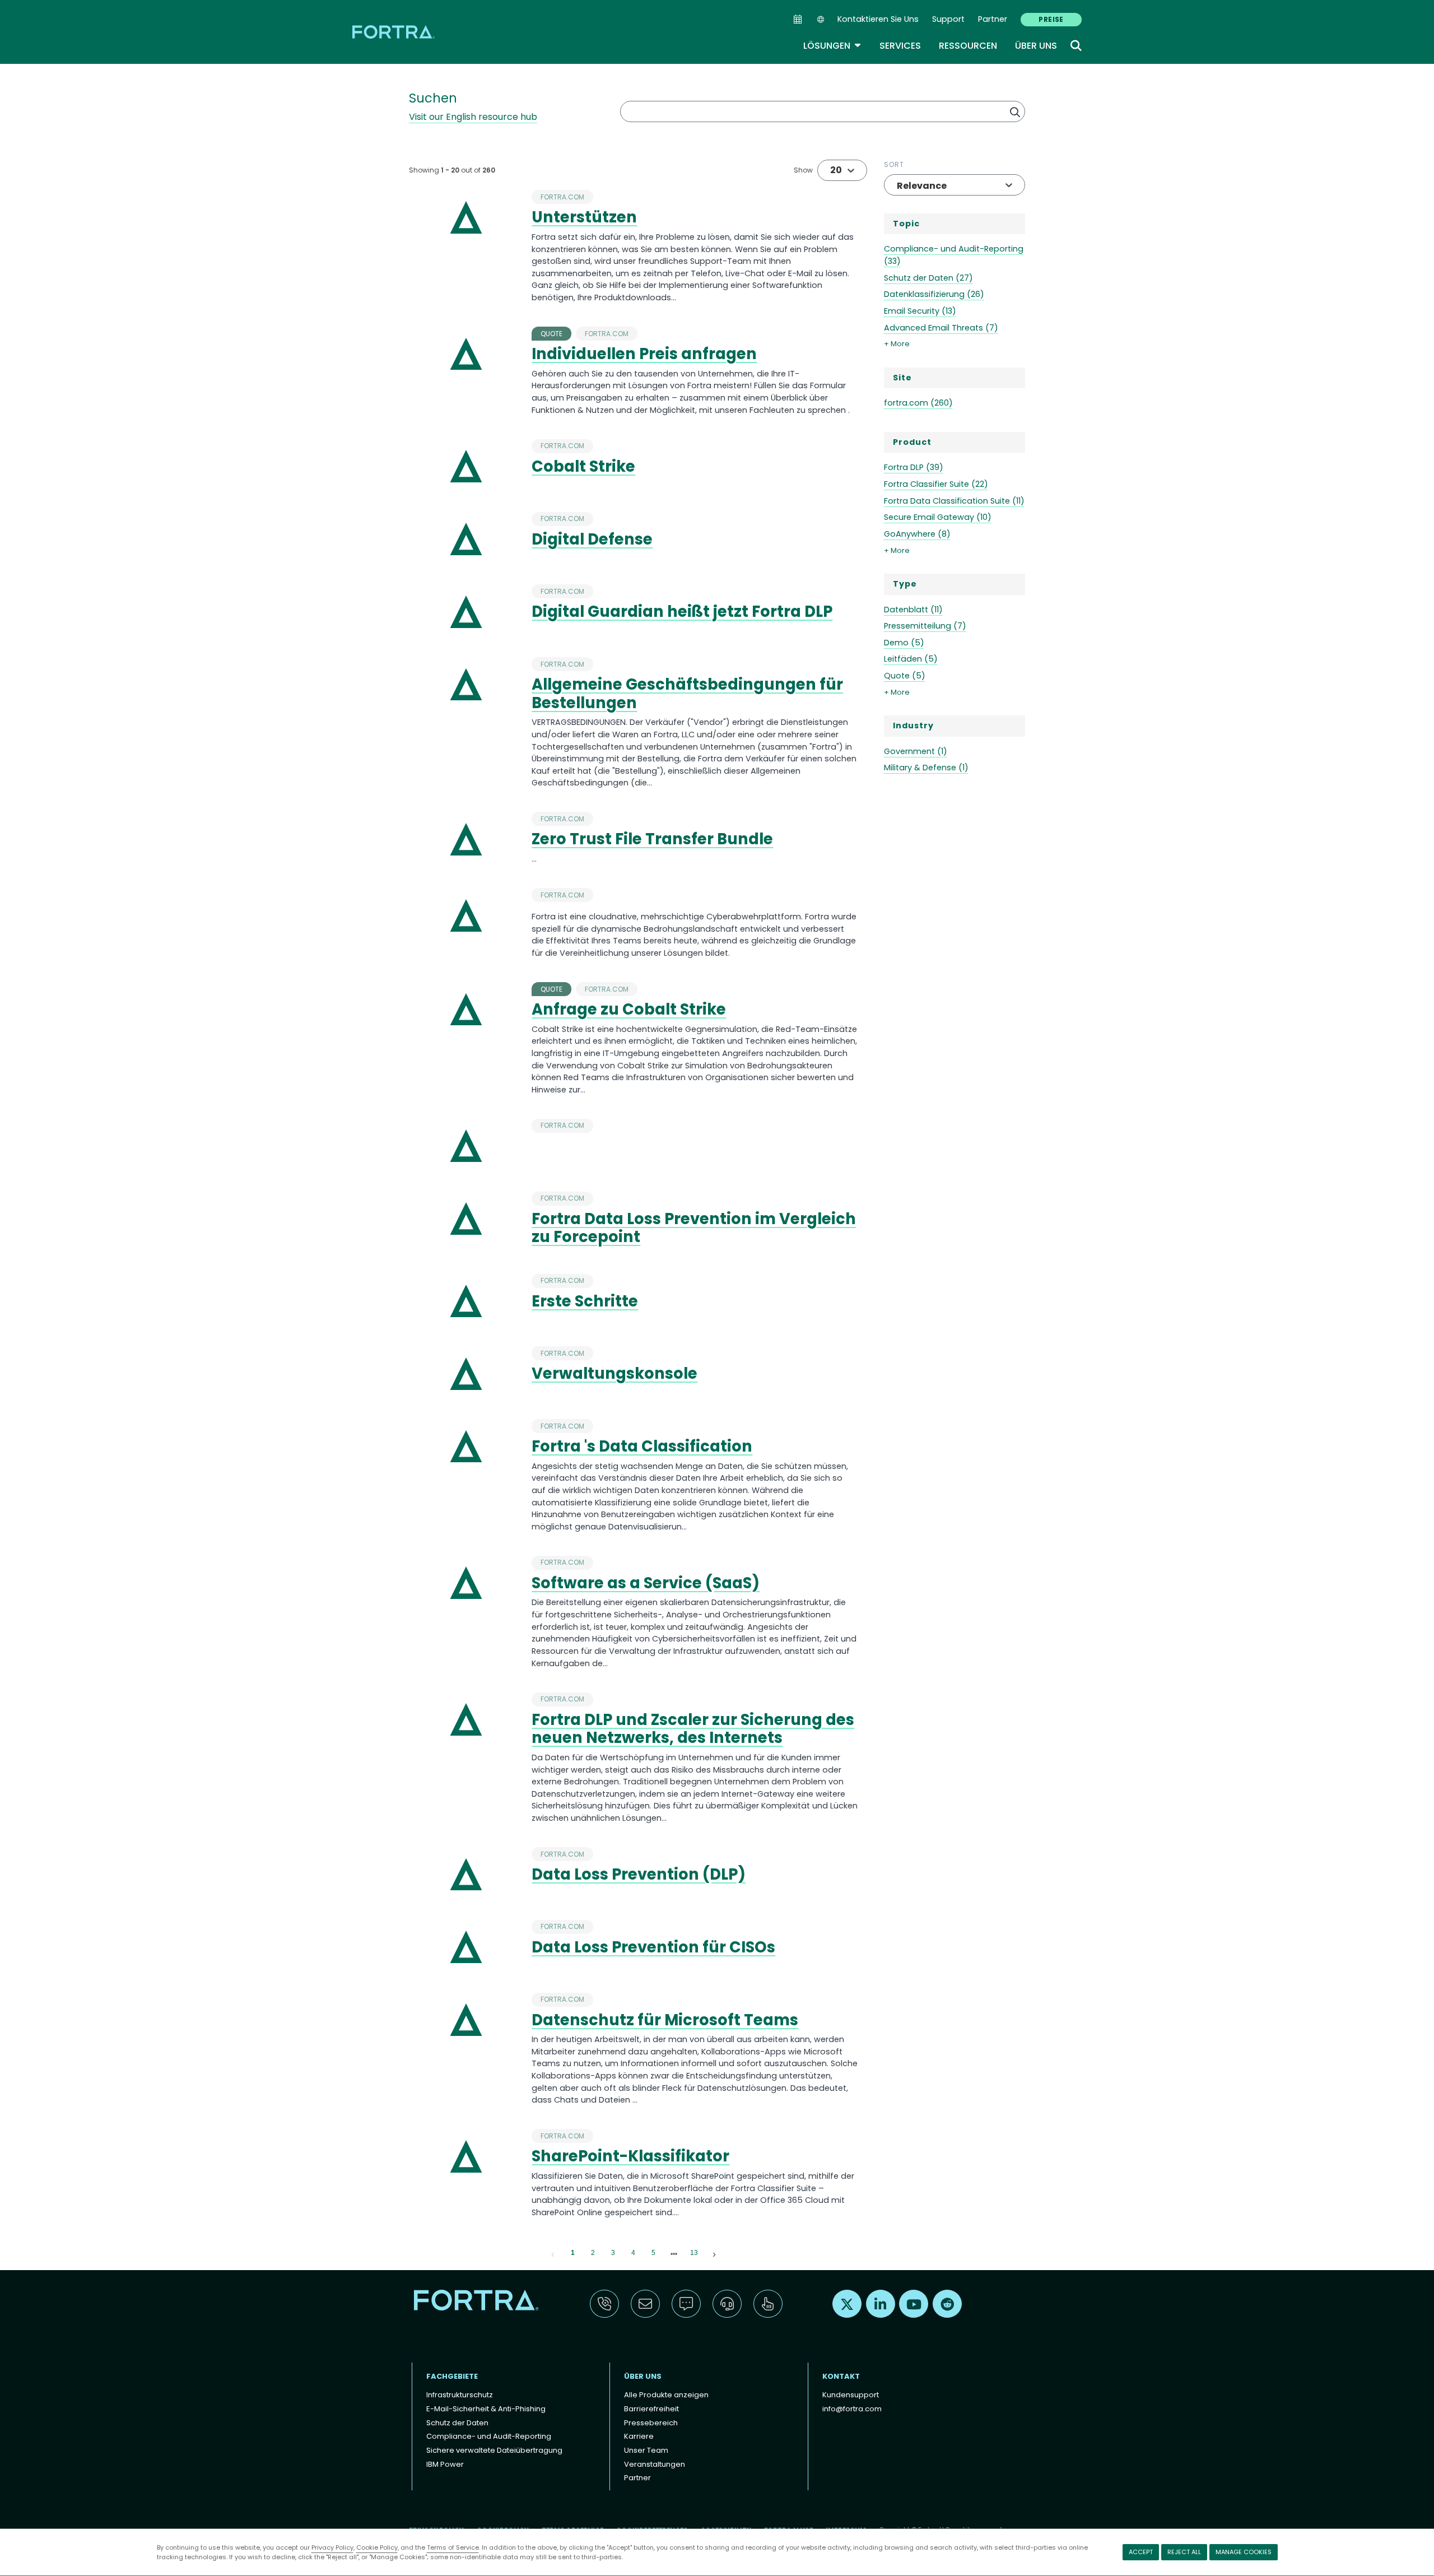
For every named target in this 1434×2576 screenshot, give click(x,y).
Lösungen (832, 46)
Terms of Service (453, 2547)
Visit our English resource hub (473, 117)
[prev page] (553, 2253)
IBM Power (445, 2464)
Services (900, 46)
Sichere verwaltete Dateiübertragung (494, 2450)
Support (948, 19)
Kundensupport (851, 2395)
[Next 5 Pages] (674, 2253)
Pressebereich (651, 2423)
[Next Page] (714, 2253)
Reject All (1184, 2552)
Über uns (1036, 46)
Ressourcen (968, 46)
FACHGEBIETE (452, 2376)
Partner (993, 19)
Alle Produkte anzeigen (666, 2395)
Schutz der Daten (457, 2423)
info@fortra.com (852, 2409)
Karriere (639, 2436)
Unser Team (646, 2450)
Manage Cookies (1244, 2552)
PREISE (1051, 19)
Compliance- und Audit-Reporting (489, 2436)
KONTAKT (841, 2376)
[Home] (394, 32)
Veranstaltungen (655, 2464)
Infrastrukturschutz (460, 2395)
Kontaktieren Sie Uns (878, 19)
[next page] (674, 2254)
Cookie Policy (377, 2547)
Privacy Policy (332, 2547)
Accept (1141, 2552)
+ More (897, 344)
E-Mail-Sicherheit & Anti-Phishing (486, 2409)
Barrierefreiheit (651, 2409)
